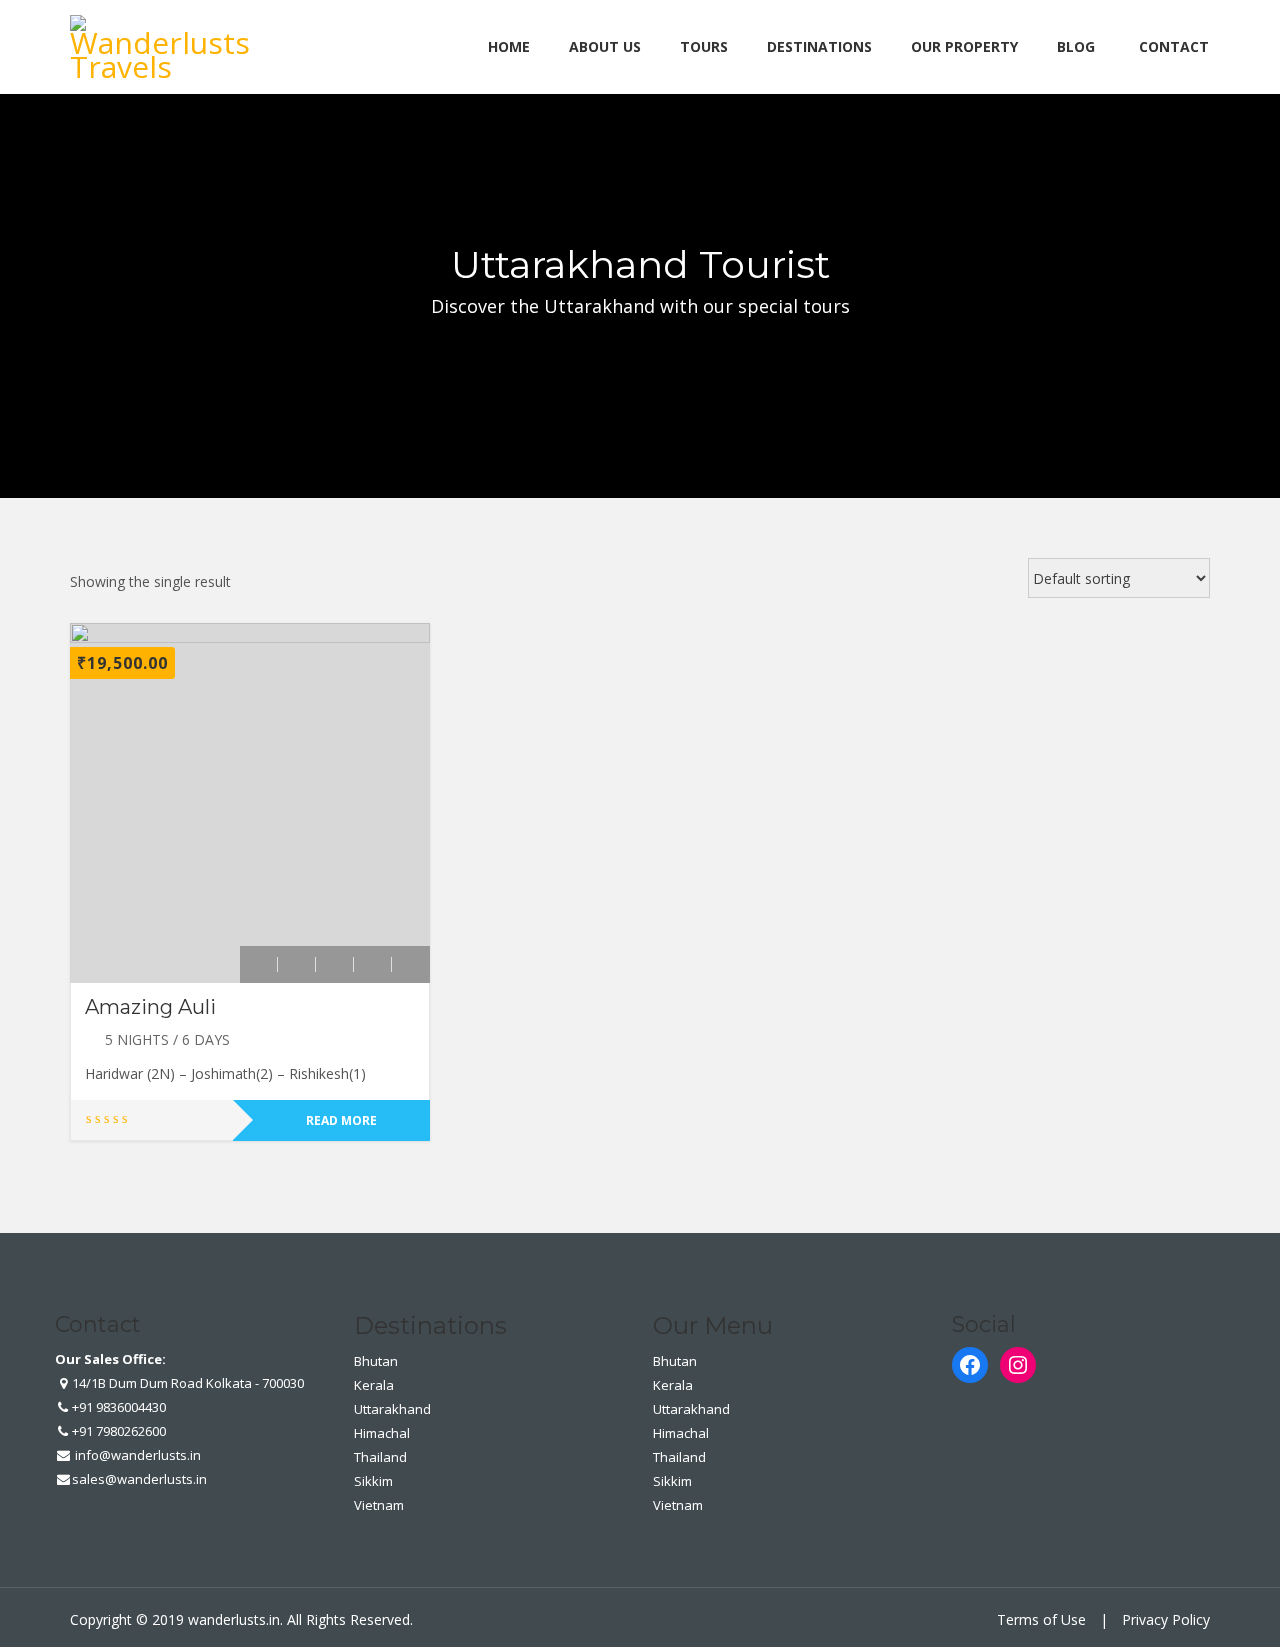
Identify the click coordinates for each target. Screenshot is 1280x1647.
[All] (297, 964)
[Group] (373, 964)
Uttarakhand (392, 1409)
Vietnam (379, 1505)
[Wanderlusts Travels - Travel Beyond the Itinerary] (165, 43)
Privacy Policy (1166, 1619)
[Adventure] (259, 964)
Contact (1174, 46)
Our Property (964, 46)
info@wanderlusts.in (136, 1455)
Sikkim (373, 1481)
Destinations (819, 46)
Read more (341, 1120)
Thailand (380, 1457)
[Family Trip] (335, 964)
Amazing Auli (150, 1007)
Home (509, 46)
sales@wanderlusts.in (139, 1479)
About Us (605, 46)
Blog (1076, 46)
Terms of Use (1041, 1619)
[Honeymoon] (411, 964)
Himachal (382, 1433)
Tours (704, 46)
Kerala (374, 1385)
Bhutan (376, 1361)
